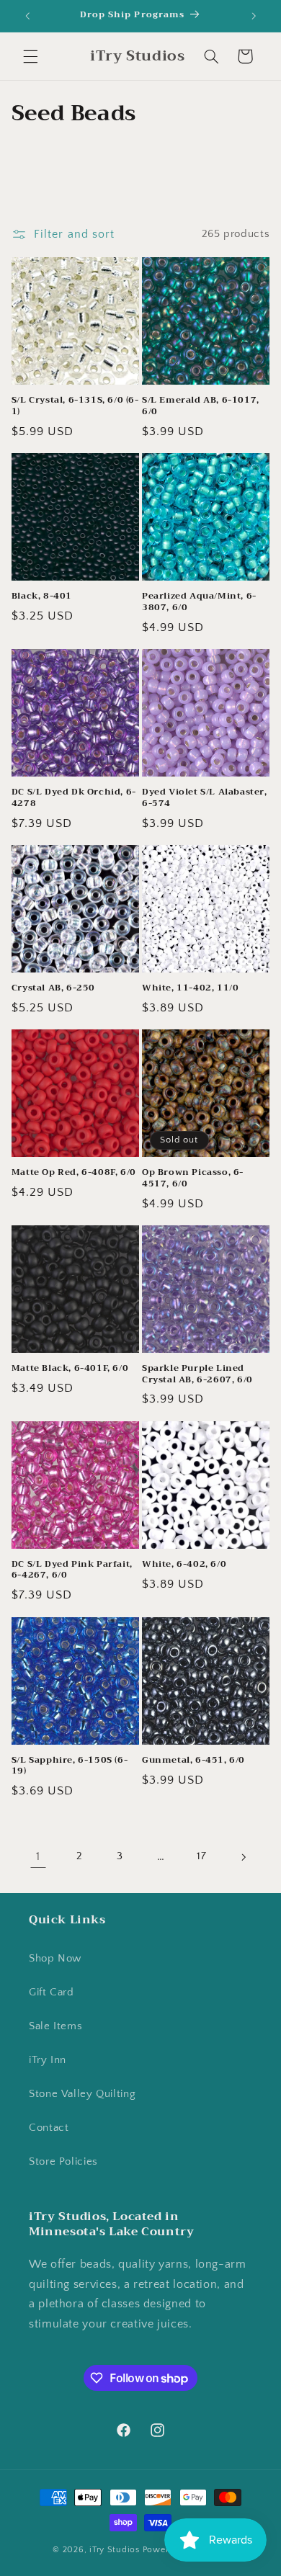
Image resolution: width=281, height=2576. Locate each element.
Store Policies (63, 2162)
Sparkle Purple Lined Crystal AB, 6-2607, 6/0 (197, 1374)
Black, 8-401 (42, 596)
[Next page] (243, 1857)
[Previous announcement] (27, 16)
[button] (30, 56)
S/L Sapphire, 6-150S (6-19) (70, 1766)
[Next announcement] (254, 16)
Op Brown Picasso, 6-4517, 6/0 (193, 1178)
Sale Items (55, 2026)
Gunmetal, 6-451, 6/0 (193, 1761)
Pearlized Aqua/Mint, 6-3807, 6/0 (199, 602)
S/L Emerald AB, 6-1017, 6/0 (201, 406)
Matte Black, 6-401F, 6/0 (70, 1369)
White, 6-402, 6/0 (184, 1565)
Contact (49, 2128)
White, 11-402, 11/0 (190, 988)
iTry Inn (48, 2060)
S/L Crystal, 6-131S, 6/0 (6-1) (75, 406)
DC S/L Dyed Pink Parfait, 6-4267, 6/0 (72, 1570)
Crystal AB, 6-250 (53, 988)
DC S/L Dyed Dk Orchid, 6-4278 (74, 798)
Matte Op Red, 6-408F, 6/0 (74, 1173)
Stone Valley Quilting (82, 2094)
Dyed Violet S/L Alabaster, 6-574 (205, 798)
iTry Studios (115, 2550)
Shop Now (55, 1959)
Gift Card (52, 1993)
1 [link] (38, 1857)
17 (201, 1856)
